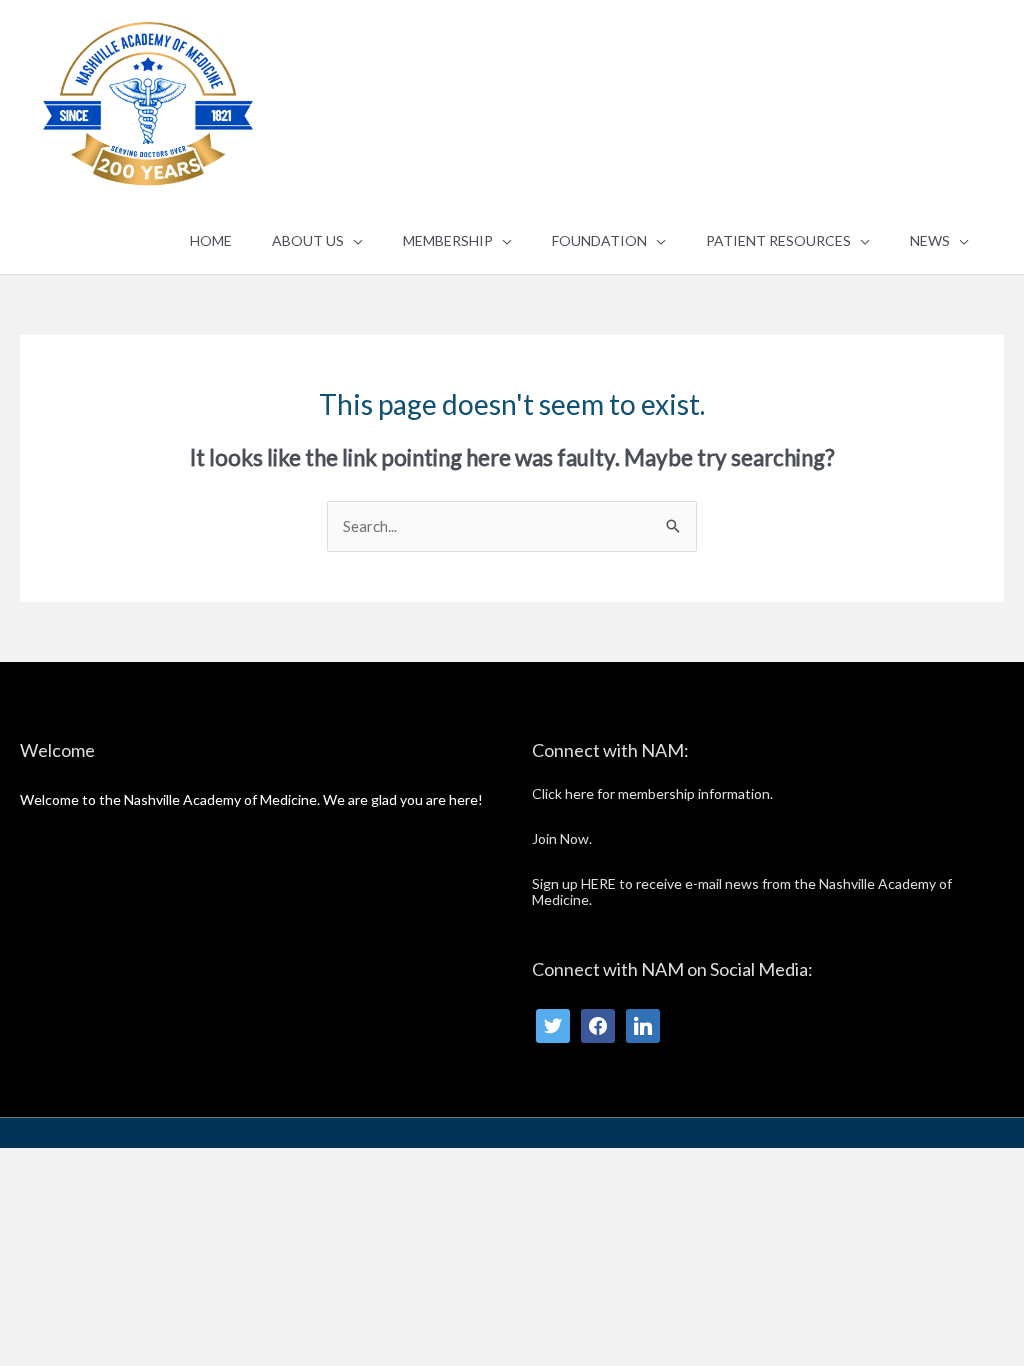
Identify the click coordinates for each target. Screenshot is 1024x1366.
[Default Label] (643, 1024)
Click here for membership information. (652, 793)
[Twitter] (553, 1024)
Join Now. (562, 838)
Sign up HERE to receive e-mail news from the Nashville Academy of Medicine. (742, 892)
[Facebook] (598, 1024)
